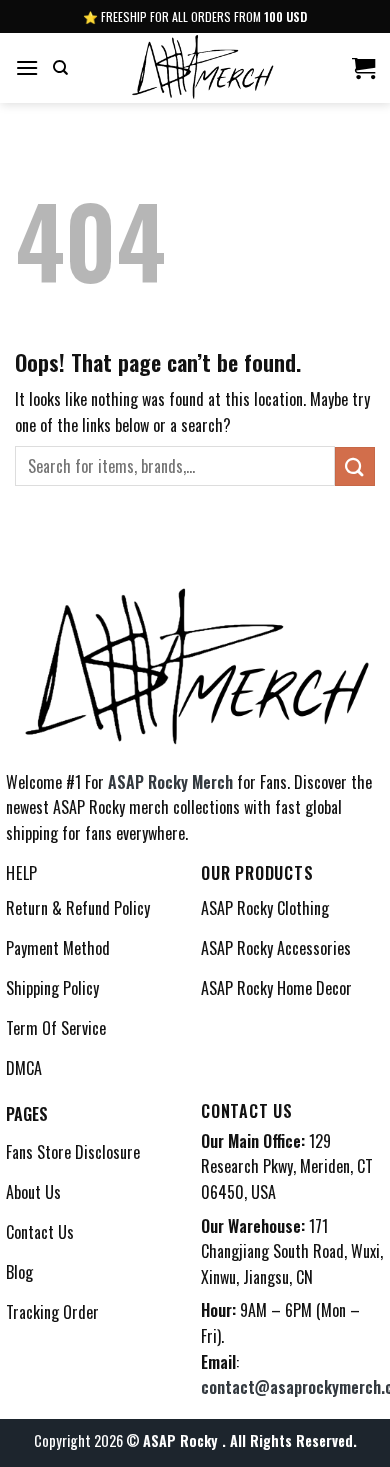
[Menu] (27, 67)
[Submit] (355, 466)
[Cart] (363, 68)
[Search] (60, 68)
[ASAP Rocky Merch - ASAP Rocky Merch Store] (202, 68)
